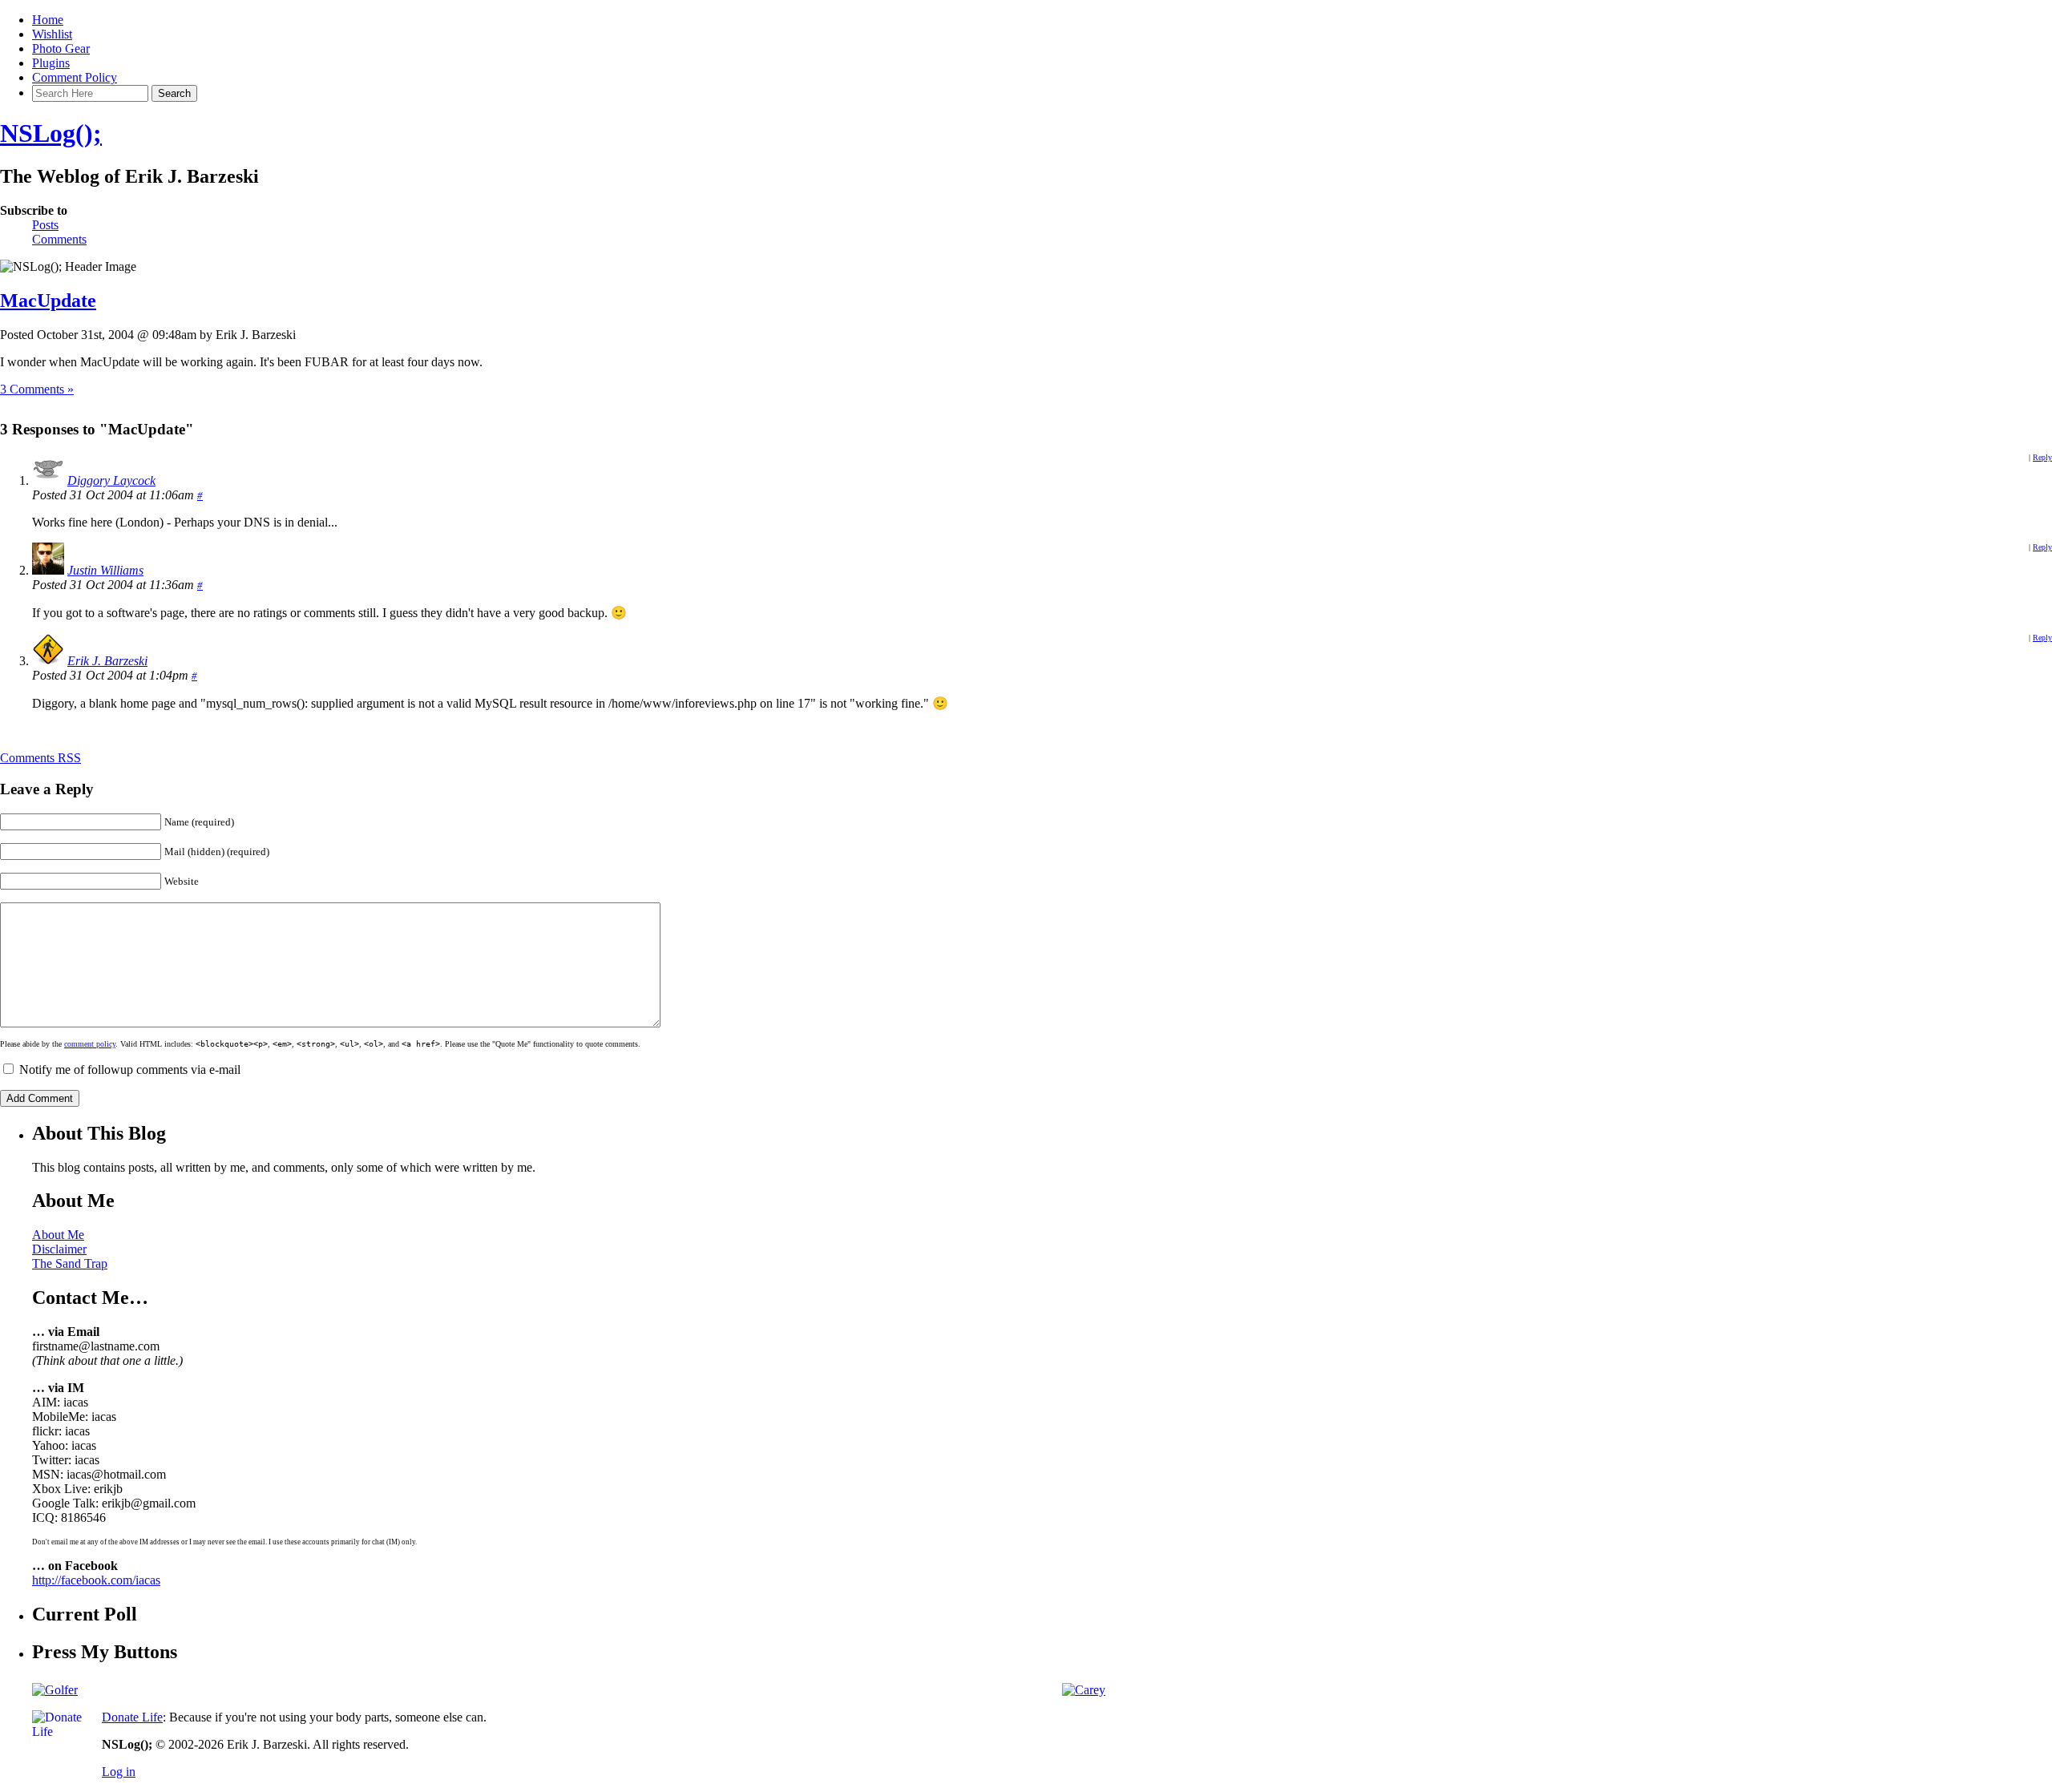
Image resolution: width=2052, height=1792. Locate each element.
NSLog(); (51, 133)
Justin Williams (105, 570)
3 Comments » (37, 389)
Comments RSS (40, 758)
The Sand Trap (70, 1263)
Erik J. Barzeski (107, 661)
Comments (59, 239)
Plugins (51, 63)
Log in (119, 1772)
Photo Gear (61, 48)
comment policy (90, 1044)
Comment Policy (75, 77)
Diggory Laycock (111, 480)
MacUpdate (48, 301)
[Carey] (1084, 1690)
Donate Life (132, 1717)
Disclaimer (59, 1249)
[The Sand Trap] (55, 1690)
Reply (2042, 457)
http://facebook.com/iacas (96, 1580)
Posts (45, 225)
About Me (58, 1235)
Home (48, 20)
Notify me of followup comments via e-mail (130, 1070)
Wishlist (52, 34)
